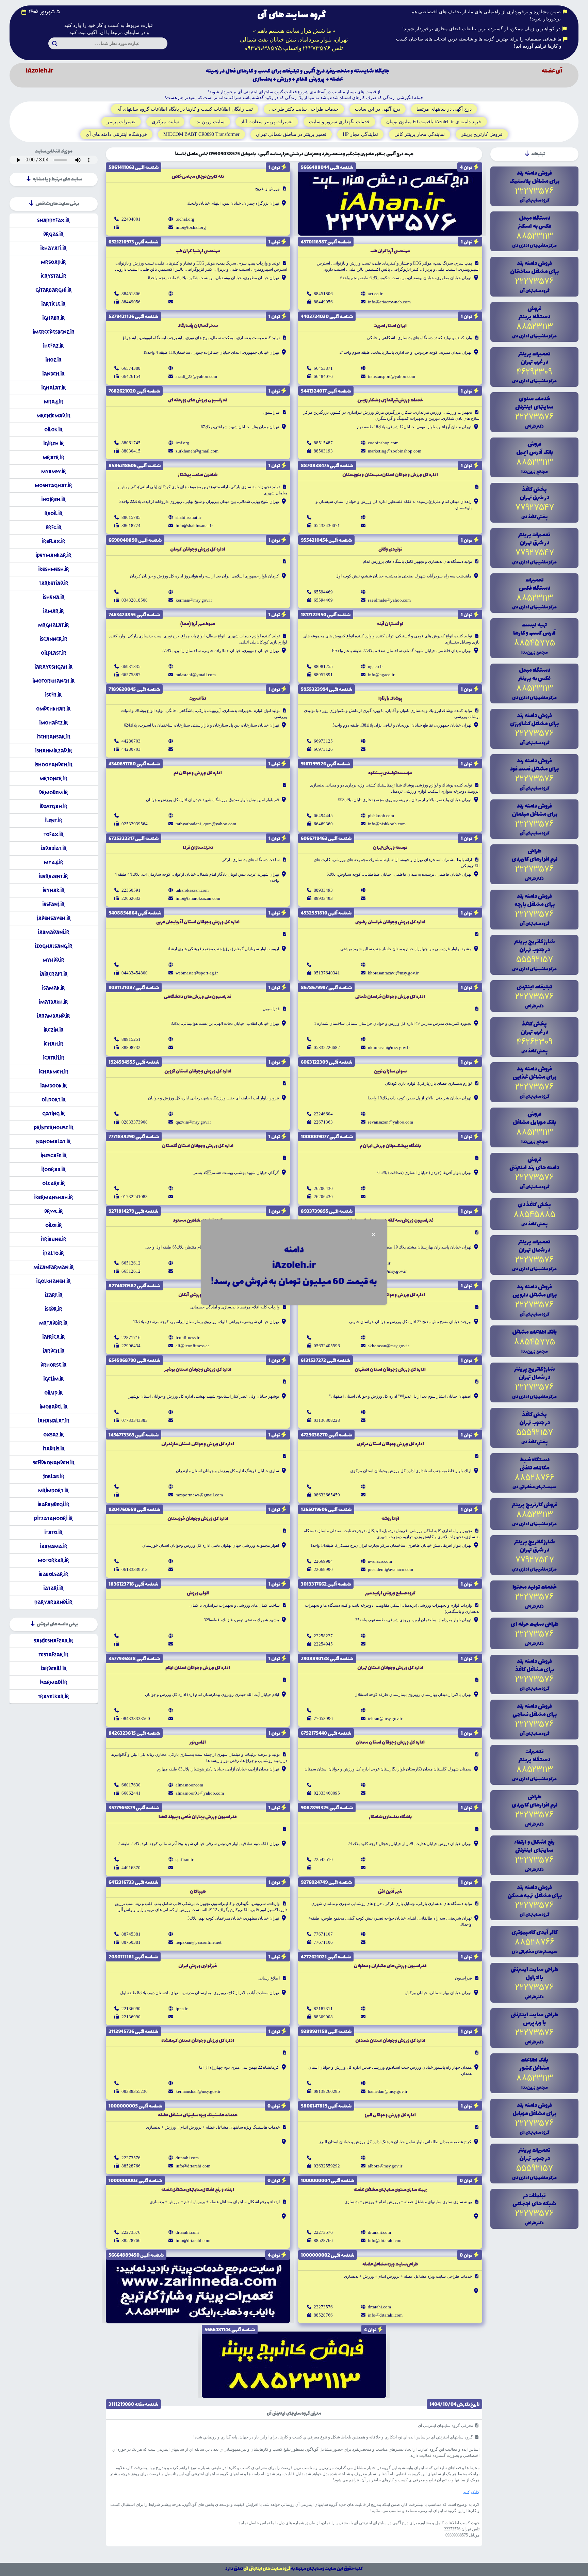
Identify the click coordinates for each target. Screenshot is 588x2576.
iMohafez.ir (54, 723)
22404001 (131, 219)
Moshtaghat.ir (53, 485)
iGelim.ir (54, 1379)
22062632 (131, 898)
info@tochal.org (191, 227)
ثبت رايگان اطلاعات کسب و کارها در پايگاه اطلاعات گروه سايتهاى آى (185, 109)
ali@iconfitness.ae (193, 1346)
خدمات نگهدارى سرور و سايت (339, 122)
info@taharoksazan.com (198, 898)
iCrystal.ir (53, 276)
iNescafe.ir (54, 1155)
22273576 (131, 2158)
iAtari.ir (53, 1588)
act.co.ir (375, 294)
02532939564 (135, 824)
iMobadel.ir (54, 1407)
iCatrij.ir (54, 1058)
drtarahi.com (187, 2158)
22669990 (323, 1569)
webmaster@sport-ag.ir (197, 973)
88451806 (323, 294)
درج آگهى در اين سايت (378, 109)
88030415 (131, 451)
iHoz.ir (53, 360)
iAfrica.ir (54, 1337)
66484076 (323, 376)
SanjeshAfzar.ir (53, 1641)
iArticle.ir (53, 304)
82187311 (323, 2009)
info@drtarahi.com (193, 2166)
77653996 (323, 1719)
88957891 (323, 675)
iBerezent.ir (53, 876)
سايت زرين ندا (210, 122)
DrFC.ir (54, 527)
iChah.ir (53, 1044)
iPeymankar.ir (53, 555)
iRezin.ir (54, 1030)
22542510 (323, 1859)
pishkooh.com (381, 816)
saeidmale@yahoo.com (389, 600)
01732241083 (135, 1197)
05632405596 (327, 1346)
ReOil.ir (54, 513)
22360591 (131, 890)
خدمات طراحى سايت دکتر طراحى (304, 109)
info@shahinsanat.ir (194, 526)
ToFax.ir (54, 834)
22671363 (323, 1122)
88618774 (131, 526)
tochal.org (185, 219)
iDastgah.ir (53, 806)
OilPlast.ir (54, 653)
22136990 (131, 2009)
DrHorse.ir (54, 1365)
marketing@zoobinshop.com (395, 451)
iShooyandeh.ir (53, 765)
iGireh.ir (54, 443)
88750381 (131, 1942)
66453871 (323, 368)
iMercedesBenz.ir (54, 332)
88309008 (323, 2017)
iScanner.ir (53, 639)
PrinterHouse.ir (54, 1127)
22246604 (323, 1114)
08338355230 (135, 2091)
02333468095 (327, 1793)
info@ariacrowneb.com (389, 302)
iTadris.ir (54, 1449)
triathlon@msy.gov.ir (387, 1271)
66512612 (131, 1263)
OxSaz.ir (54, 1435)
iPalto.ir (53, 1253)
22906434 (131, 1346)
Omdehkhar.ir (53, 709)
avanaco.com (380, 1561)
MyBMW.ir (54, 471)
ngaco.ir (375, 666)
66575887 (131, 675)
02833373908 (135, 1122)
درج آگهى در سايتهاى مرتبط (444, 109)
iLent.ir (54, 820)
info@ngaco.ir (381, 675)
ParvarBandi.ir (53, 1602)
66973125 (323, 741)
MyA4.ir (54, 862)
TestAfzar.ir (53, 1655)
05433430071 (327, 526)
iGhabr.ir (54, 318)
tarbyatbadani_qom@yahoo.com (206, 824)
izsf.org (182, 443)
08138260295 (327, 2091)
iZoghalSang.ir (54, 946)
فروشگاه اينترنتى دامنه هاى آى (116, 134)
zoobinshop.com (383, 443)
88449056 (323, 302)
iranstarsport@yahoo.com (391, 376)
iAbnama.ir (54, 1546)
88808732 (131, 1047)
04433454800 (135, 973)
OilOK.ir (53, 430)
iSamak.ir (53, 988)
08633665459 (327, 1495)
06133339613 (135, 1569)
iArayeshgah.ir (54, 667)
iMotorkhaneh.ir (54, 681)
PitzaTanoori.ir (53, 1518)
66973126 (323, 749)
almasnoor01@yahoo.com (200, 1793)
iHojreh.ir (53, 499)
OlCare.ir (54, 1183)
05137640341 (327, 973)
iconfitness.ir (187, 1338)
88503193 (323, 451)
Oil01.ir (54, 1225)
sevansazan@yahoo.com (390, 1122)
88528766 (131, 2166)
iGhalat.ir (54, 388)
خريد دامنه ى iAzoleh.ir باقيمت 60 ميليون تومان (434, 122)
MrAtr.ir (53, 457)
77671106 (323, 1942)
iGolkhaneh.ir (53, 1281)
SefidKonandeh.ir (54, 1462)
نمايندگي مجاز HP (360, 134)
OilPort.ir (54, 1100)
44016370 (131, 1868)
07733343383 (135, 1420)
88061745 (131, 443)
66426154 (131, 376)
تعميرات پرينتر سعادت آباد (267, 122)
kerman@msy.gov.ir (194, 600)
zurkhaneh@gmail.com (197, 451)
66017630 (131, 1785)
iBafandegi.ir (53, 1504)
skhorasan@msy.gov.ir (388, 1346)
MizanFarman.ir (54, 1267)
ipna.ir (182, 2009)
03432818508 (135, 600)
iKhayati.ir (53, 248)
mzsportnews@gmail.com (199, 1495)
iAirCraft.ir (54, 974)
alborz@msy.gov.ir (385, 2166)
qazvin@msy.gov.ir (193, 1122)
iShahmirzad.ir (54, 751)
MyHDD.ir (53, 960)
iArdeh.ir (54, 1351)
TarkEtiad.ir (54, 583)
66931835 (131, 666)
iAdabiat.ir (54, 848)
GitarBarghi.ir (54, 290)
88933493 (323, 890)
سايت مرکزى (165, 122)
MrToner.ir (53, 778)
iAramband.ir (53, 1016)
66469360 (323, 824)
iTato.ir (53, 1532)
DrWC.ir (54, 1211)
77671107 (323, 1934)
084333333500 (136, 1719)
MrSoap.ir (53, 262)
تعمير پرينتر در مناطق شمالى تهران (291, 134)
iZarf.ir (54, 1295)
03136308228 (327, 1420)
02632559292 (327, 2166)
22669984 (323, 1561)
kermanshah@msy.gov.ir (198, 2091)
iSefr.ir (53, 695)
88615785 (131, 517)
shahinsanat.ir (188, 517)
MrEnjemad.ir (53, 416)
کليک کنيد (471, 2492)
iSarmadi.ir (54, 1682)
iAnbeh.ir (53, 374)
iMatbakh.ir (53, 1002)
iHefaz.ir (53, 346)
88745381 (131, 1934)
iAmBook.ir (54, 1086)
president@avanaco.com (390, 1569)
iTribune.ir (53, 1239)
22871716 (131, 1338)
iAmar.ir (53, 611)
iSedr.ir (53, 1309)
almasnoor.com (189, 1785)
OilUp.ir (54, 1393)
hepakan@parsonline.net (199, 1942)
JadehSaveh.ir (54, 918)
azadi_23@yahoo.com (196, 376)
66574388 (131, 368)
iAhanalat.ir (54, 1421)
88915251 (131, 1039)
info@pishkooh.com (387, 824)
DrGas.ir (53, 234)
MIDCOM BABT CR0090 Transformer (201, 134)
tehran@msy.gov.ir (385, 1719)
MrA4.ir (54, 402)
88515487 (323, 443)
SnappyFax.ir (53, 220)
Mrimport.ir (53, 1490)
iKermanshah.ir (54, 1197)
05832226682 (327, 1047)
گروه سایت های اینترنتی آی (267, 2569)
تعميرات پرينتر (121, 122)
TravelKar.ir (53, 1696)
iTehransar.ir (53, 737)
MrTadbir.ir (53, 1323)
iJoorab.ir (53, 1169)
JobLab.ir (54, 1476)
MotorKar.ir (53, 1560)
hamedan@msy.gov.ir (388, 2091)
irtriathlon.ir (379, 1263)
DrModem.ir (54, 792)
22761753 (323, 1271)
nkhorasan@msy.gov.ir (389, 1047)
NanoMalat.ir (53, 1141)
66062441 (131, 1793)
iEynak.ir (54, 890)
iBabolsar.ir (53, 1574)
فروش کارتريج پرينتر (482, 134)
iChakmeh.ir (54, 1072)
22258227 (323, 1636)
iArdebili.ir (54, 1668)
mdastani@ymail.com (196, 675)
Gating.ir (54, 1114)
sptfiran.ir (184, 1859)
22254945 (323, 1644)
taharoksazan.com (192, 890)
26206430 (323, 1188)
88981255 (323, 666)
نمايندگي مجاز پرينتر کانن (420, 134)
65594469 (323, 592)
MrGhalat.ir (54, 625)
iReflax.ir (54, 541)
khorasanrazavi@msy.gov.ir (393, 973)
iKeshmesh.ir (54, 569)
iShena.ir (54, 597)
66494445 (323, 816)
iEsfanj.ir (53, 904)
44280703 (131, 741)
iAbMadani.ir (54, 932)
